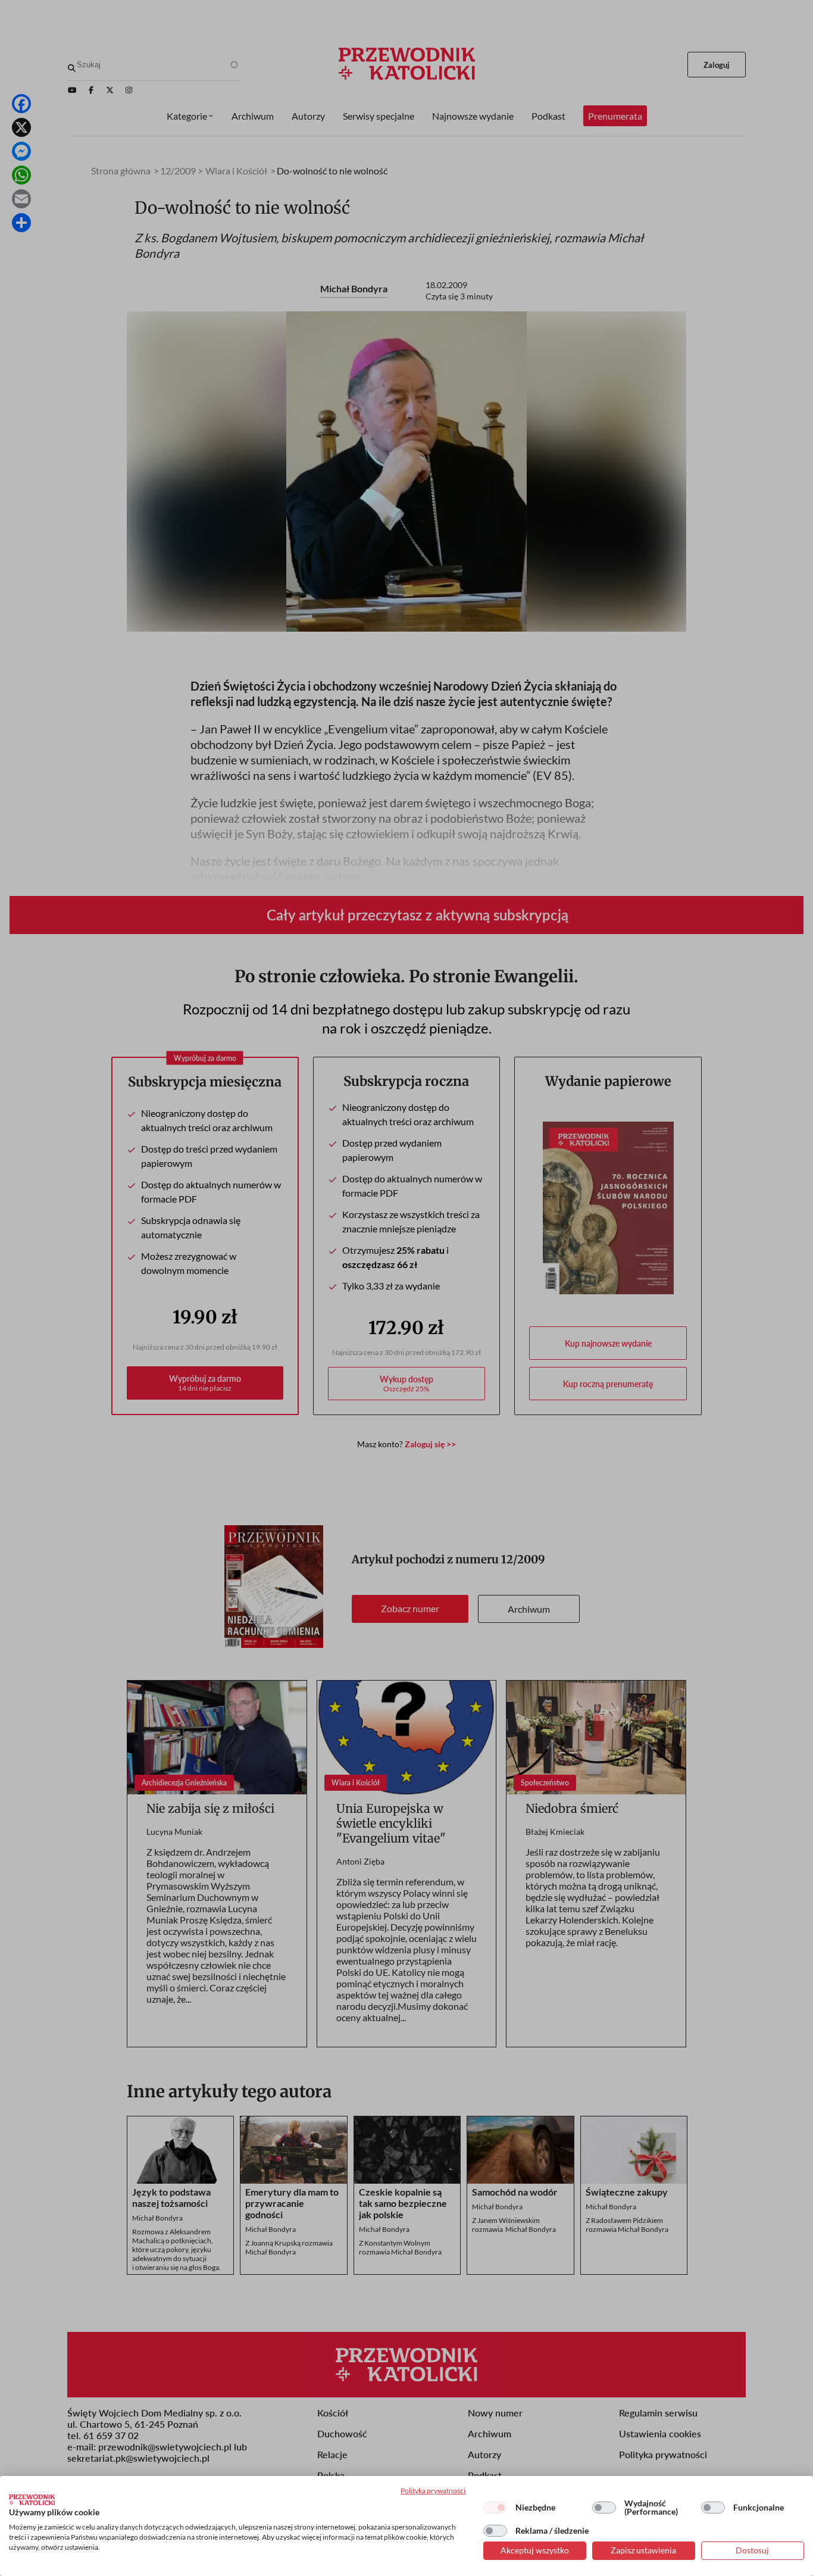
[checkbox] (495, 2508)
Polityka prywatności (433, 2491)
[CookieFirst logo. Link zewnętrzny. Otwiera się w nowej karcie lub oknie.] (32, 2500)
